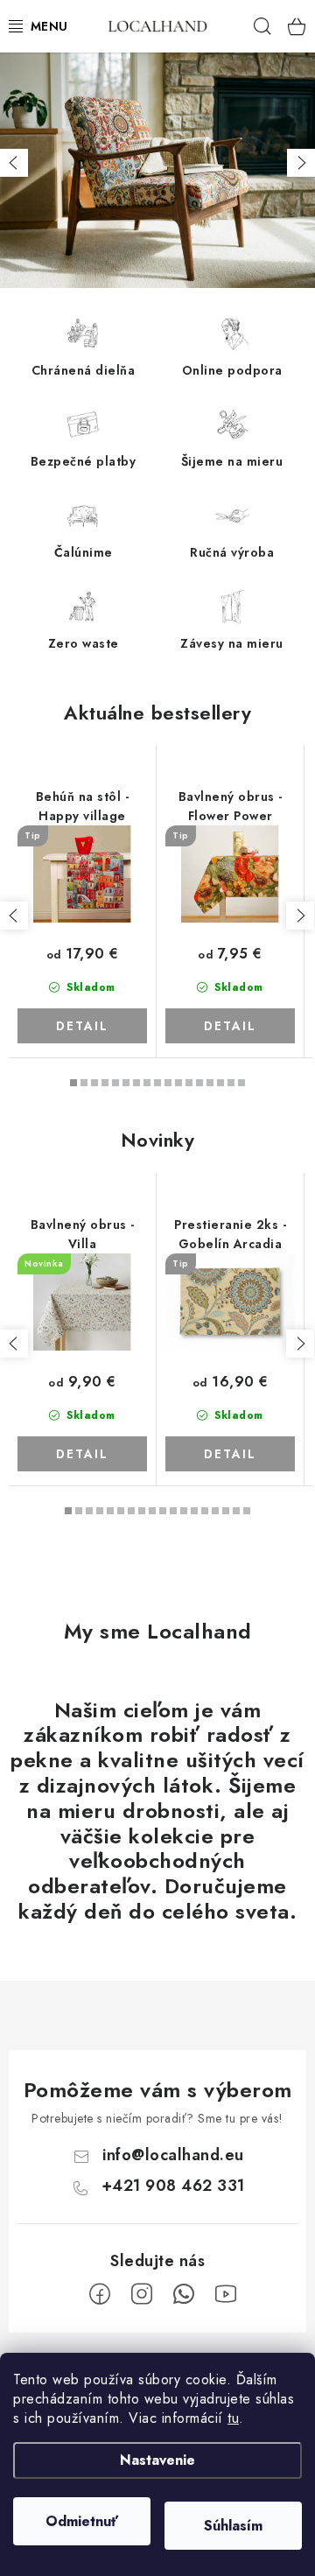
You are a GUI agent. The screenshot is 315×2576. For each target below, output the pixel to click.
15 (231, 1083)
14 (220, 1083)
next (300, 916)
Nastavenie (157, 2460)
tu (233, 2418)
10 (178, 1083)
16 (241, 1083)
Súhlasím (233, 2526)
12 (199, 1083)
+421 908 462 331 (173, 2186)
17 (247, 1511)
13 (210, 1083)
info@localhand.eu (173, 2155)
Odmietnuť (82, 2521)
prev (14, 916)
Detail (82, 1026)
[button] (14, 163)
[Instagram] (142, 2294)
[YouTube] (226, 2294)
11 (189, 1083)
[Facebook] (100, 2294)
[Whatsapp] (184, 2294)
